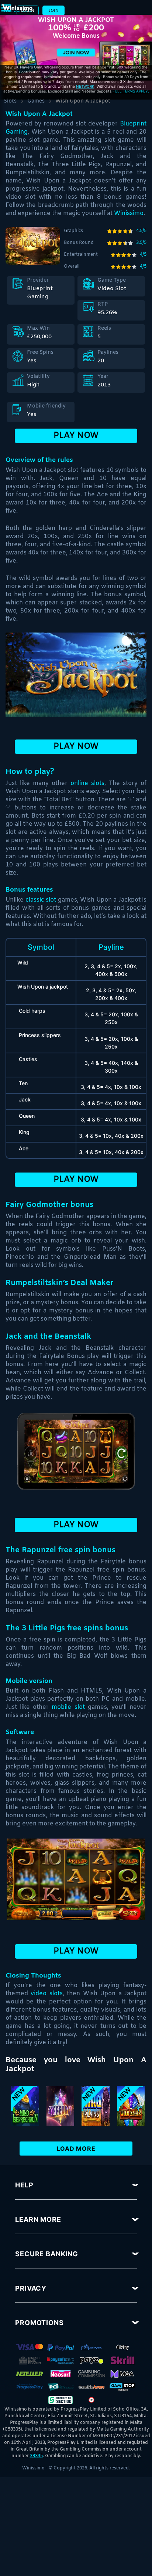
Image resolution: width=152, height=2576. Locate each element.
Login (28, 11)
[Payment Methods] (30, 2347)
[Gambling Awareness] (91, 2386)
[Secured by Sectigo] (61, 2399)
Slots (10, 101)
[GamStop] (122, 2386)
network (85, 86)
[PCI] (61, 2386)
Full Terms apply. (131, 91)
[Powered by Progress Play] (30, 2386)
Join (54, 11)
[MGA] (122, 2373)
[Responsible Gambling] (91, 2399)
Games (36, 101)
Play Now (76, 436)
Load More (76, 2149)
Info (70, 2113)
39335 (36, 2456)
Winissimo (129, 213)
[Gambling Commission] (91, 2373)
